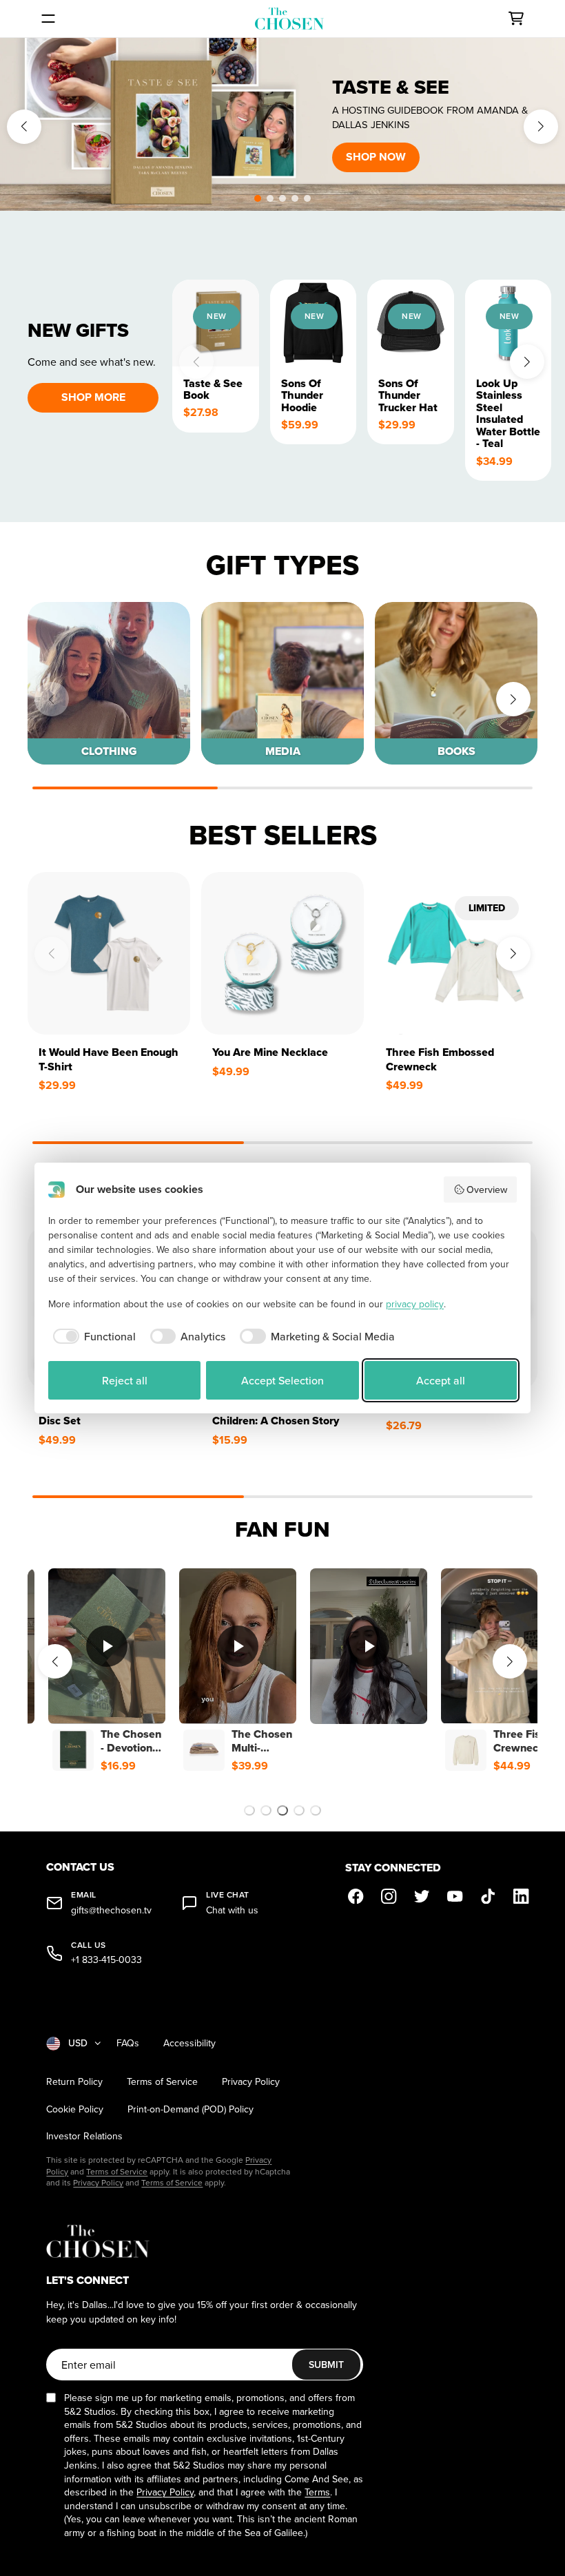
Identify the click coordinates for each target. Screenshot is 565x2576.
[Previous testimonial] (55, 1661)
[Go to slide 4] (299, 1810)
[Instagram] (389, 1896)
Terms (317, 2492)
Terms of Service (162, 2082)
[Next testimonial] (510, 1661)
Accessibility (189, 2043)
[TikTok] (489, 1896)
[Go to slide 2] (266, 1810)
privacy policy (415, 1304)
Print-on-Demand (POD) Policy (191, 2109)
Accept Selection (282, 1380)
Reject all (125, 1380)
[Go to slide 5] (316, 1810)
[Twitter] (422, 1896)
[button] (258, 198)
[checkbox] (92, 1336)
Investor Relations (84, 2136)
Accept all (441, 1380)
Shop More (93, 397)
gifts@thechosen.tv (111, 1910)
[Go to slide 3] (282, 1810)
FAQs (128, 2043)
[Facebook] (356, 1896)
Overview (487, 1190)
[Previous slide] (24, 127)
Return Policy (74, 2082)
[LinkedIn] (522, 1896)
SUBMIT (326, 2365)
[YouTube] (455, 1896)
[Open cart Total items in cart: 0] (516, 19)
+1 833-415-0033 (106, 1960)
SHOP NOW (376, 157)
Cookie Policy (75, 2109)
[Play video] (107, 1646)
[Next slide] (541, 127)
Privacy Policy (251, 2082)
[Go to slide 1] (249, 1810)
